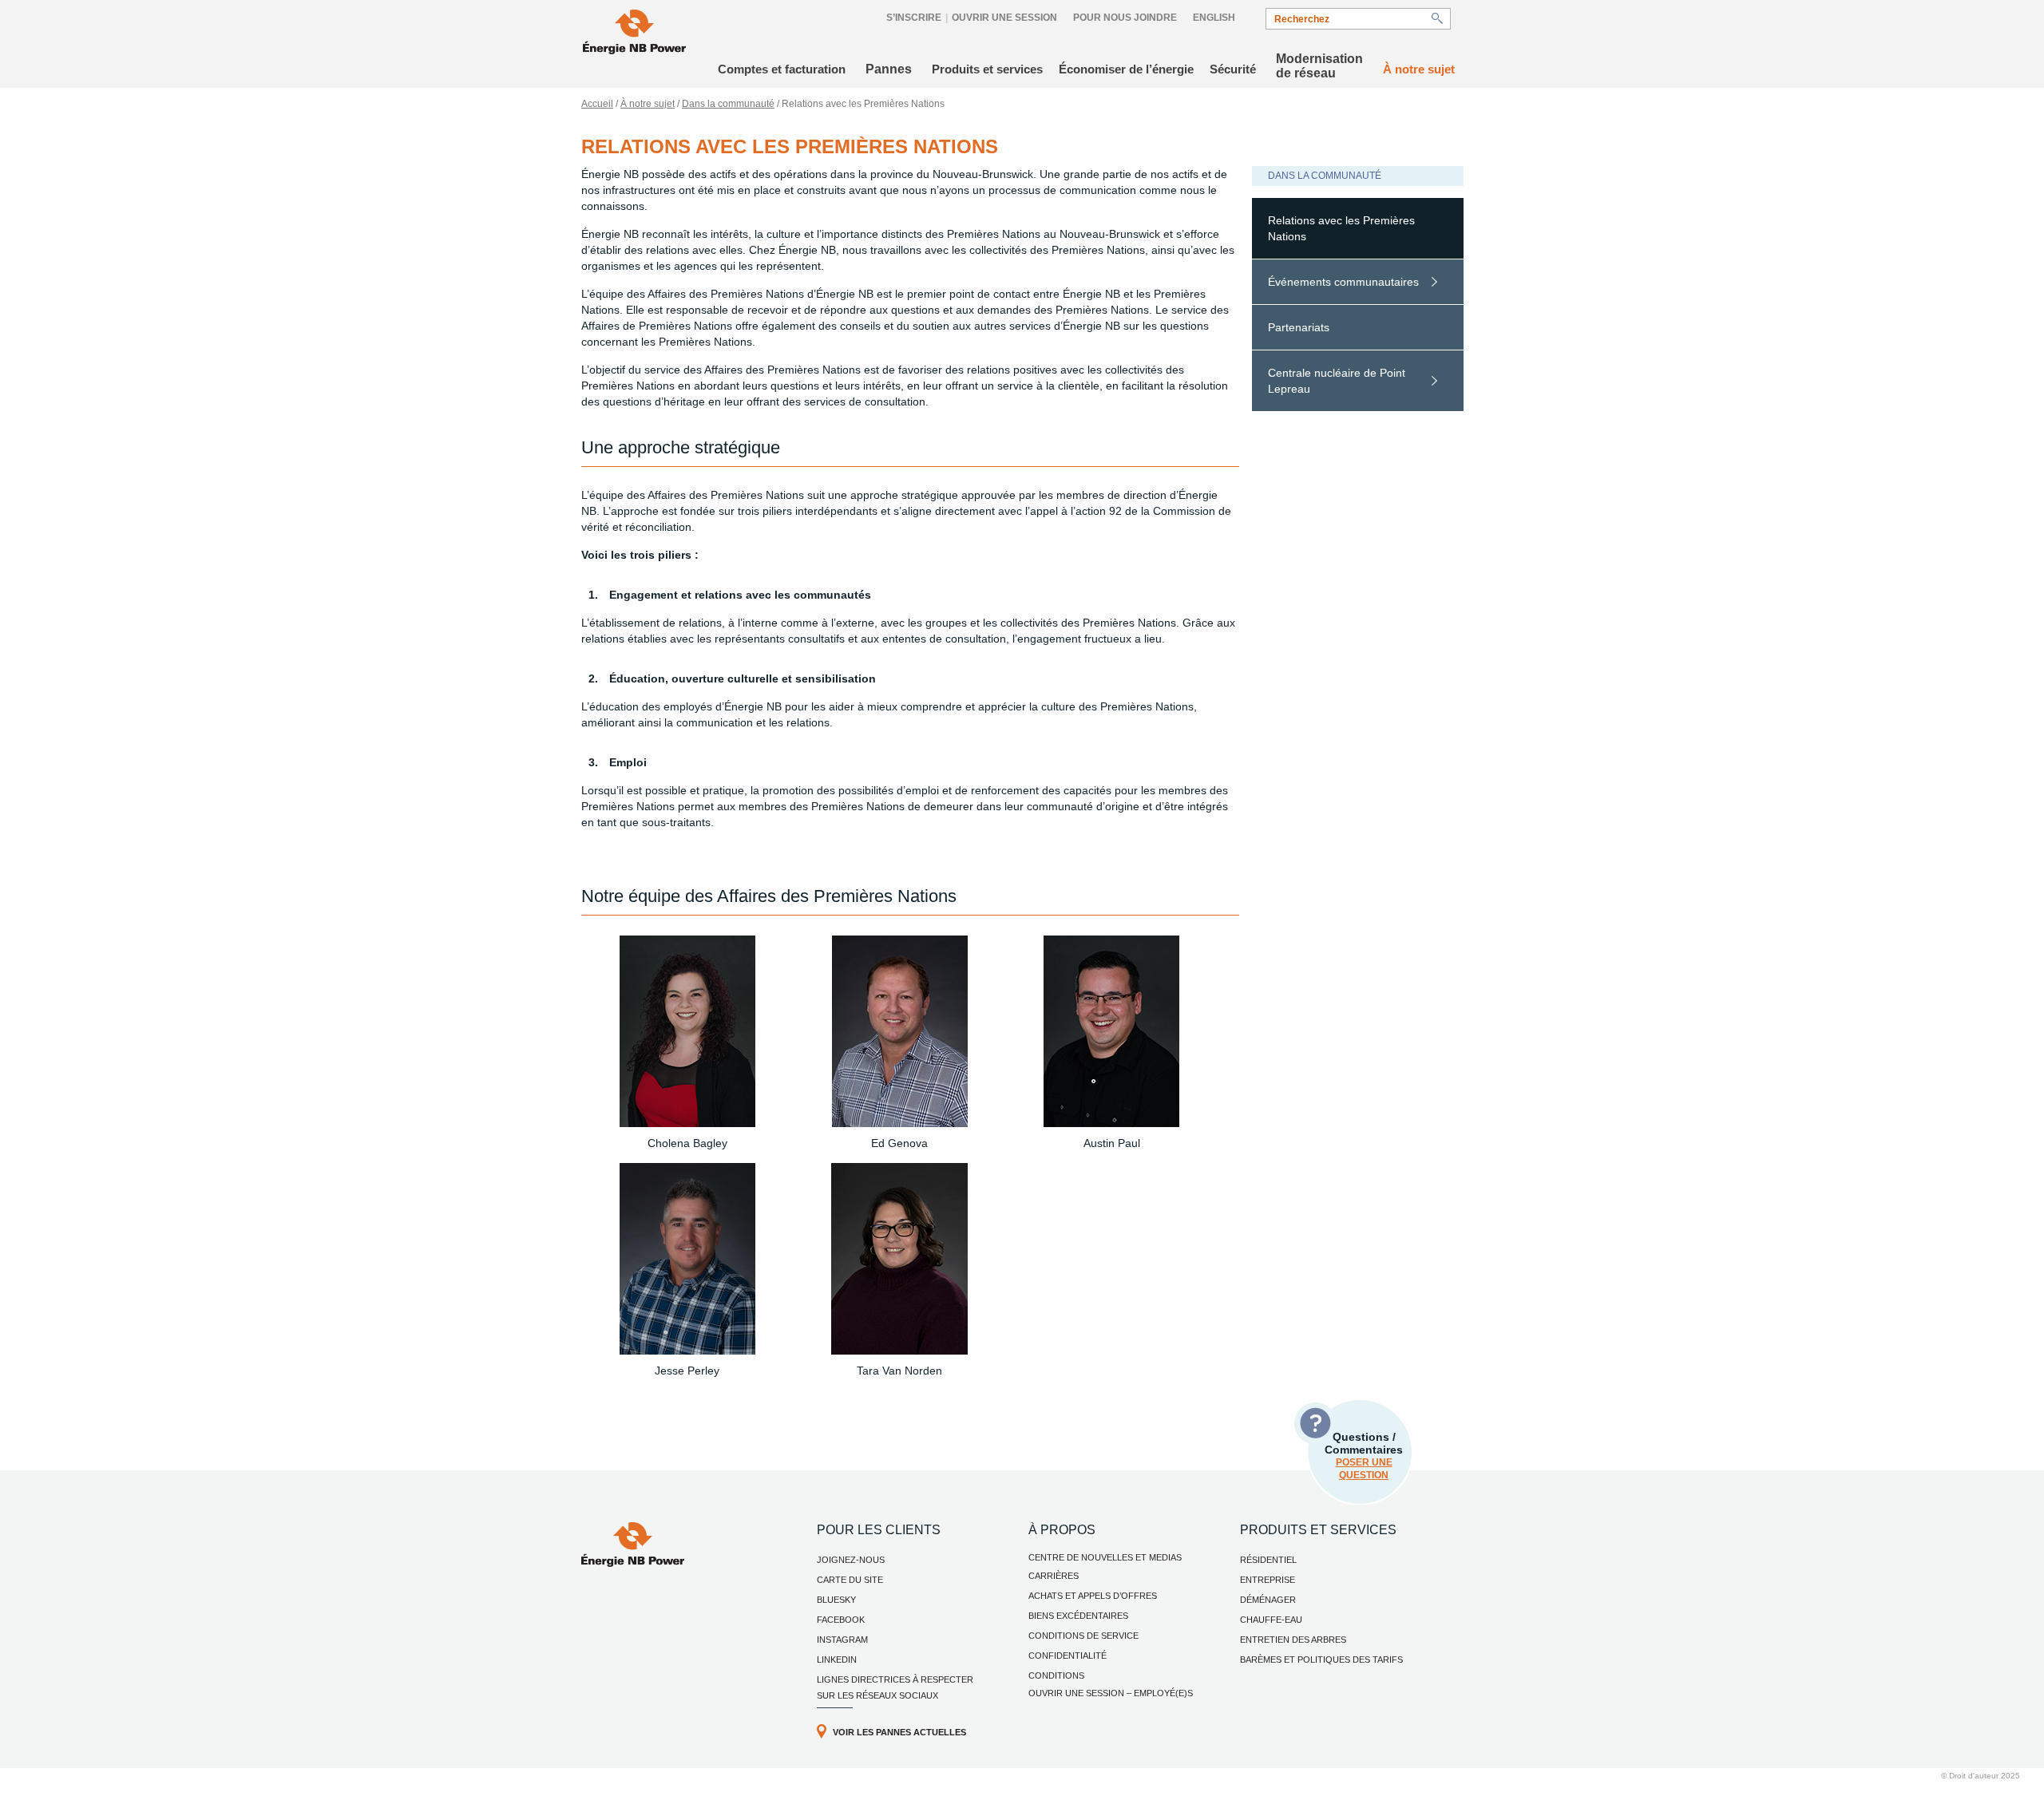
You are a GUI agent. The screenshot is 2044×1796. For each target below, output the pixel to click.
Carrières (1054, 1576)
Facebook (841, 1620)
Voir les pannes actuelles (899, 1732)
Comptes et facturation (782, 69)
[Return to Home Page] (634, 34)
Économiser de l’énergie (1126, 69)
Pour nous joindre (1125, 18)
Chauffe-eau (1271, 1620)
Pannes (889, 69)
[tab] (1358, 229)
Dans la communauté (728, 104)
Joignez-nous (851, 1560)
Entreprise (1268, 1580)
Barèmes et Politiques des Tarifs (1321, 1660)
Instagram (842, 1640)
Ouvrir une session (1004, 18)
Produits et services (987, 69)
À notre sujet (1419, 69)
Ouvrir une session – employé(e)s (1111, 1693)
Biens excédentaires (1078, 1616)
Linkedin (837, 1660)
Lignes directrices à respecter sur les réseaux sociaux (895, 1687)
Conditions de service (1083, 1636)
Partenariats (1299, 327)
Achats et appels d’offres (1093, 1596)
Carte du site (850, 1580)
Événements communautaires (1343, 282)
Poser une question (1364, 1469)
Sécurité (1233, 69)
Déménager (1268, 1600)
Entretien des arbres (1293, 1640)
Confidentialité (1068, 1656)
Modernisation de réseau (1319, 66)
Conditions (1056, 1675)
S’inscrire (914, 18)
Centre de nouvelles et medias (1105, 1557)
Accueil (597, 104)
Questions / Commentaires (1364, 1456)
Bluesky (836, 1600)
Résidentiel (1268, 1560)
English (1214, 18)
